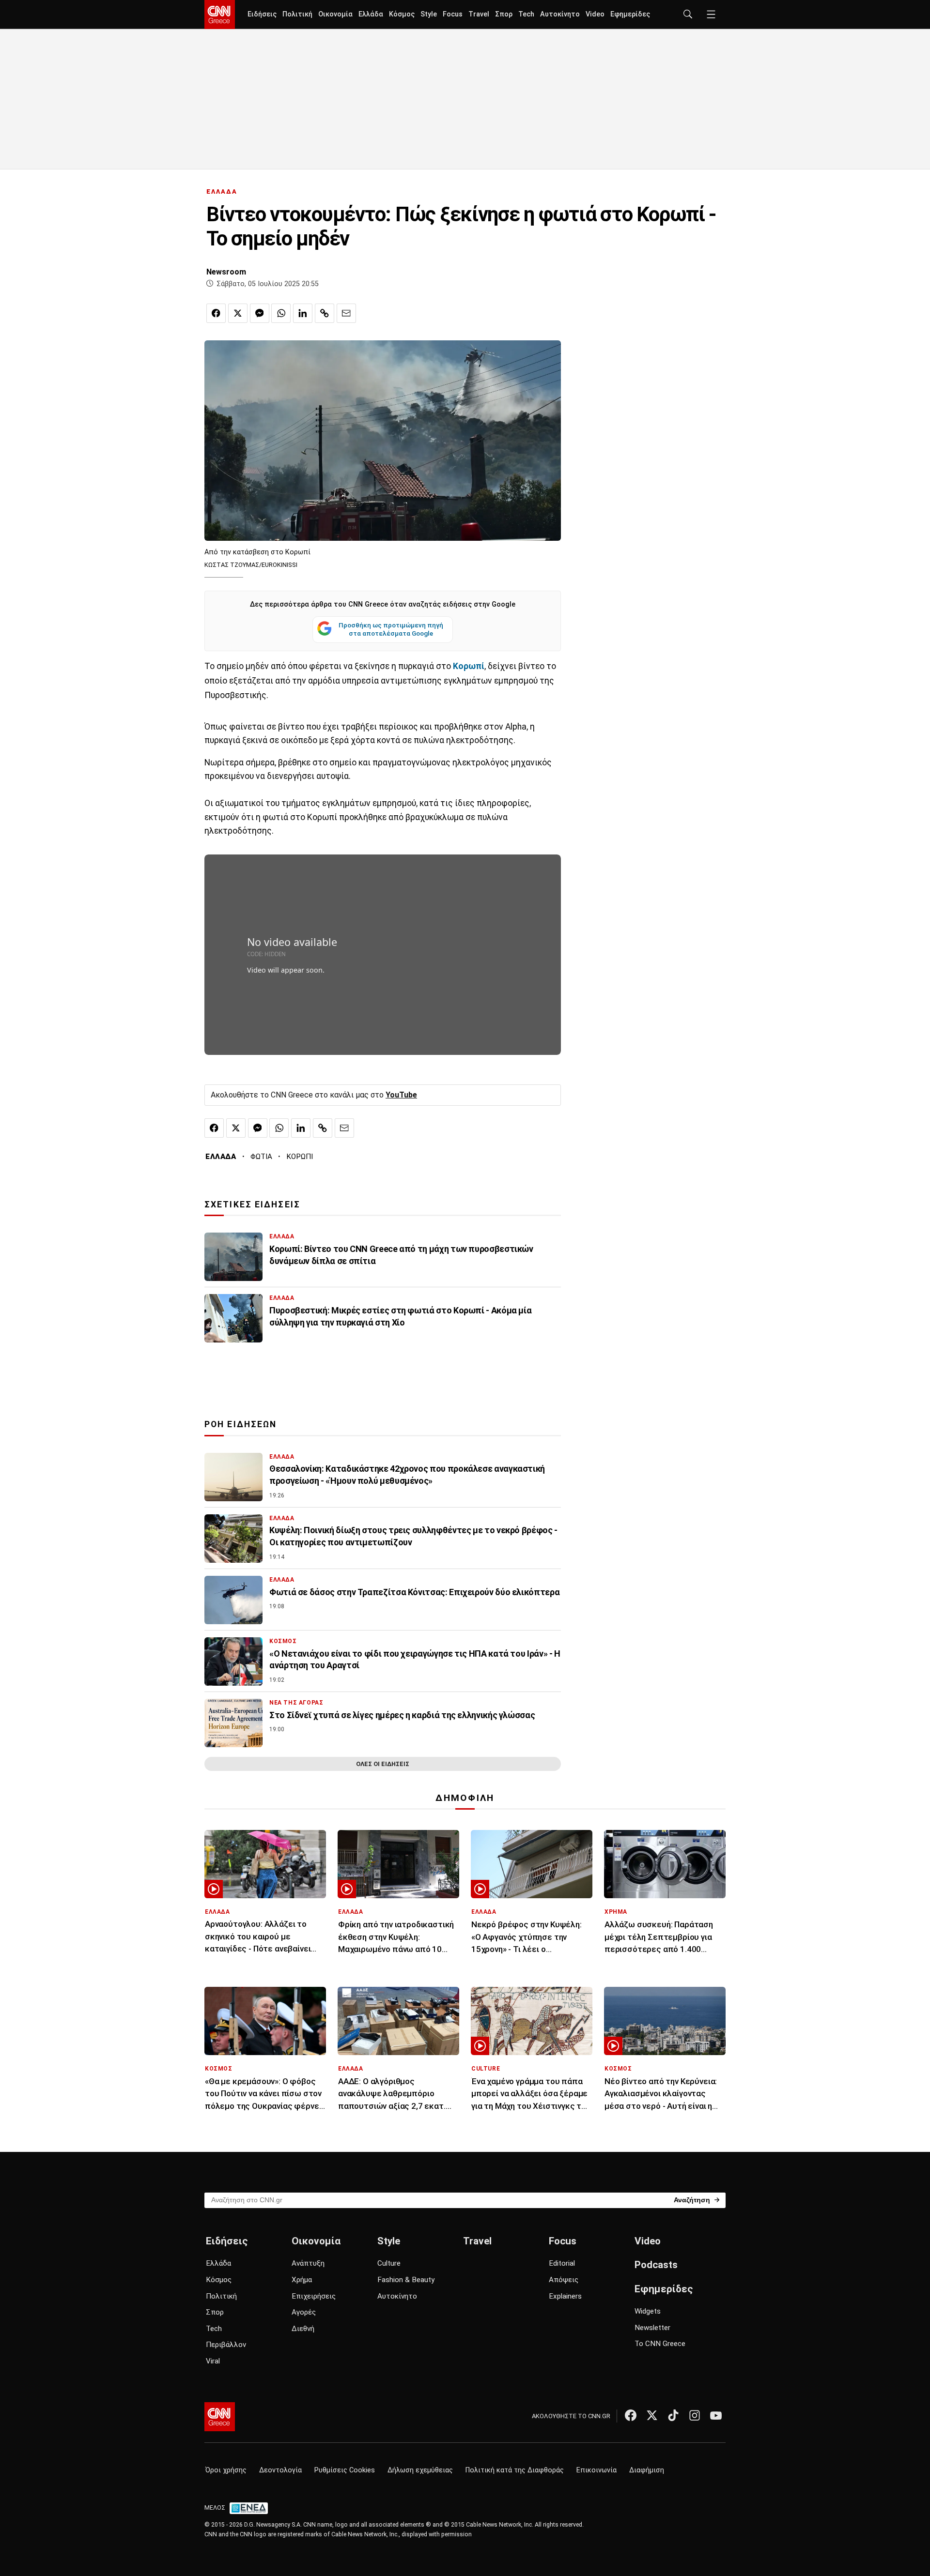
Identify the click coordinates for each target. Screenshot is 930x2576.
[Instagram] (695, 2415)
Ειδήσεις (262, 14)
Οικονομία (335, 14)
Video (595, 14)
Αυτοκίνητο (560, 14)
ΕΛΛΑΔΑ (222, 191)
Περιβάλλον (226, 2345)
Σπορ (504, 14)
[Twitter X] (652, 2415)
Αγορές (304, 2312)
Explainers (565, 2296)
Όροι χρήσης (226, 2470)
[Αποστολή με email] (346, 313)
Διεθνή (303, 2329)
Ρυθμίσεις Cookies (345, 2470)
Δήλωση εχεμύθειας (420, 2470)
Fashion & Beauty (406, 2280)
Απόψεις (564, 2280)
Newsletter (652, 2328)
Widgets (648, 2311)
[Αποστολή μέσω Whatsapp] (281, 313)
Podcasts (656, 2265)
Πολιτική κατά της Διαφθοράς (515, 2470)
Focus (453, 14)
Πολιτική (297, 14)
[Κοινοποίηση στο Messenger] (260, 313)
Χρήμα (302, 2280)
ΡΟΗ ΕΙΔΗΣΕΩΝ (240, 1424)
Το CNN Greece (660, 2344)
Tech (526, 14)
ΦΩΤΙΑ (261, 1157)
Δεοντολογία (280, 2470)
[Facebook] (631, 2415)
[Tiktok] (673, 2415)
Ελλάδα (371, 14)
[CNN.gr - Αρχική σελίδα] (220, 2417)
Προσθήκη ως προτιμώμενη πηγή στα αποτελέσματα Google (391, 629)
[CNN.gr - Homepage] (220, 15)
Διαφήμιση (647, 2470)
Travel (479, 14)
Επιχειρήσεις (314, 2296)
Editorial (562, 2263)
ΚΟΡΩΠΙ (300, 1157)
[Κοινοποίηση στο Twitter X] (238, 313)
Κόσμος (402, 14)
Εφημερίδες (630, 14)
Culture (389, 2263)
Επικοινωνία (597, 2470)
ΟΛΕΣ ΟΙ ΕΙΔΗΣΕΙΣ (383, 1764)
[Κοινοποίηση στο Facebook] (216, 313)
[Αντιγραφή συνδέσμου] (325, 313)
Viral (213, 2361)
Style (429, 14)
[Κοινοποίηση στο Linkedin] (303, 313)
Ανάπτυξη (308, 2263)
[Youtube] (716, 2415)
